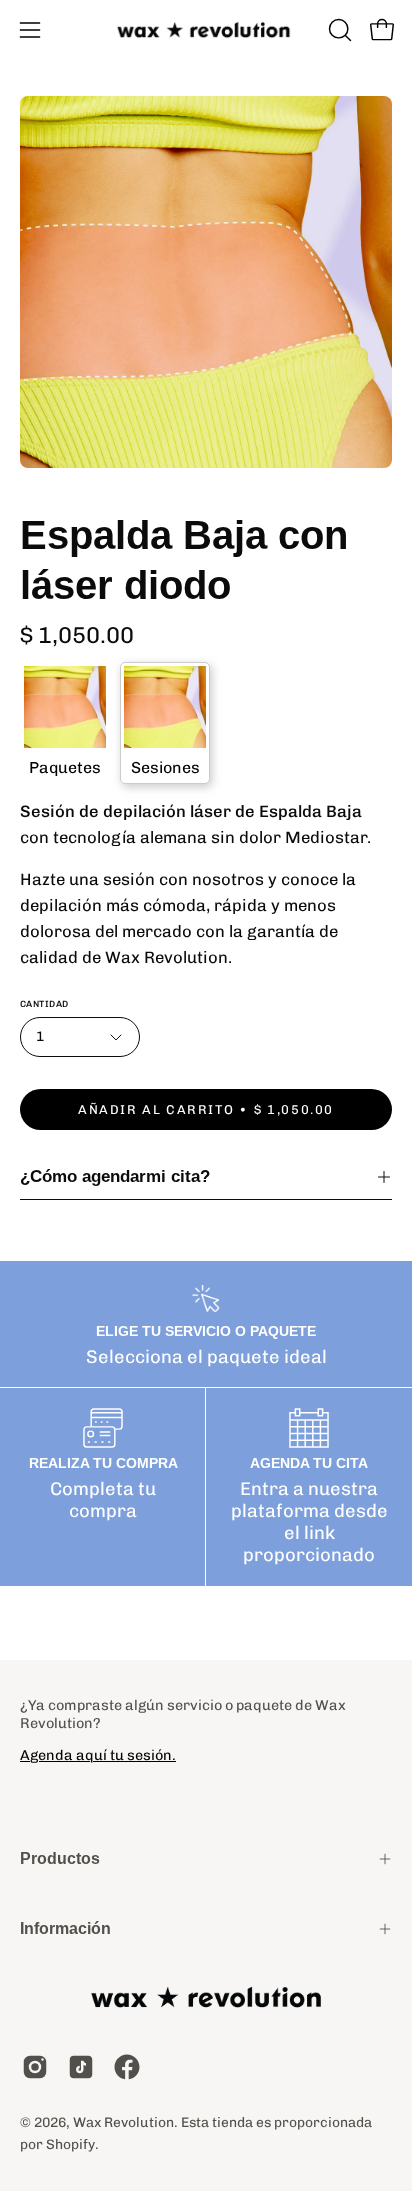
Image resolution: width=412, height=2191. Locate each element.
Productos (60, 1858)
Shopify (70, 2144)
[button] (338, 30)
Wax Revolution (123, 2122)
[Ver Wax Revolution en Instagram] (35, 2067)
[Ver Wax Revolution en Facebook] (127, 2067)
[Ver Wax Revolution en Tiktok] (81, 2067)
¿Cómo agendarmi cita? (115, 1176)
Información (65, 1928)
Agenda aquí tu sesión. (98, 1755)
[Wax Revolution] (206, 30)
